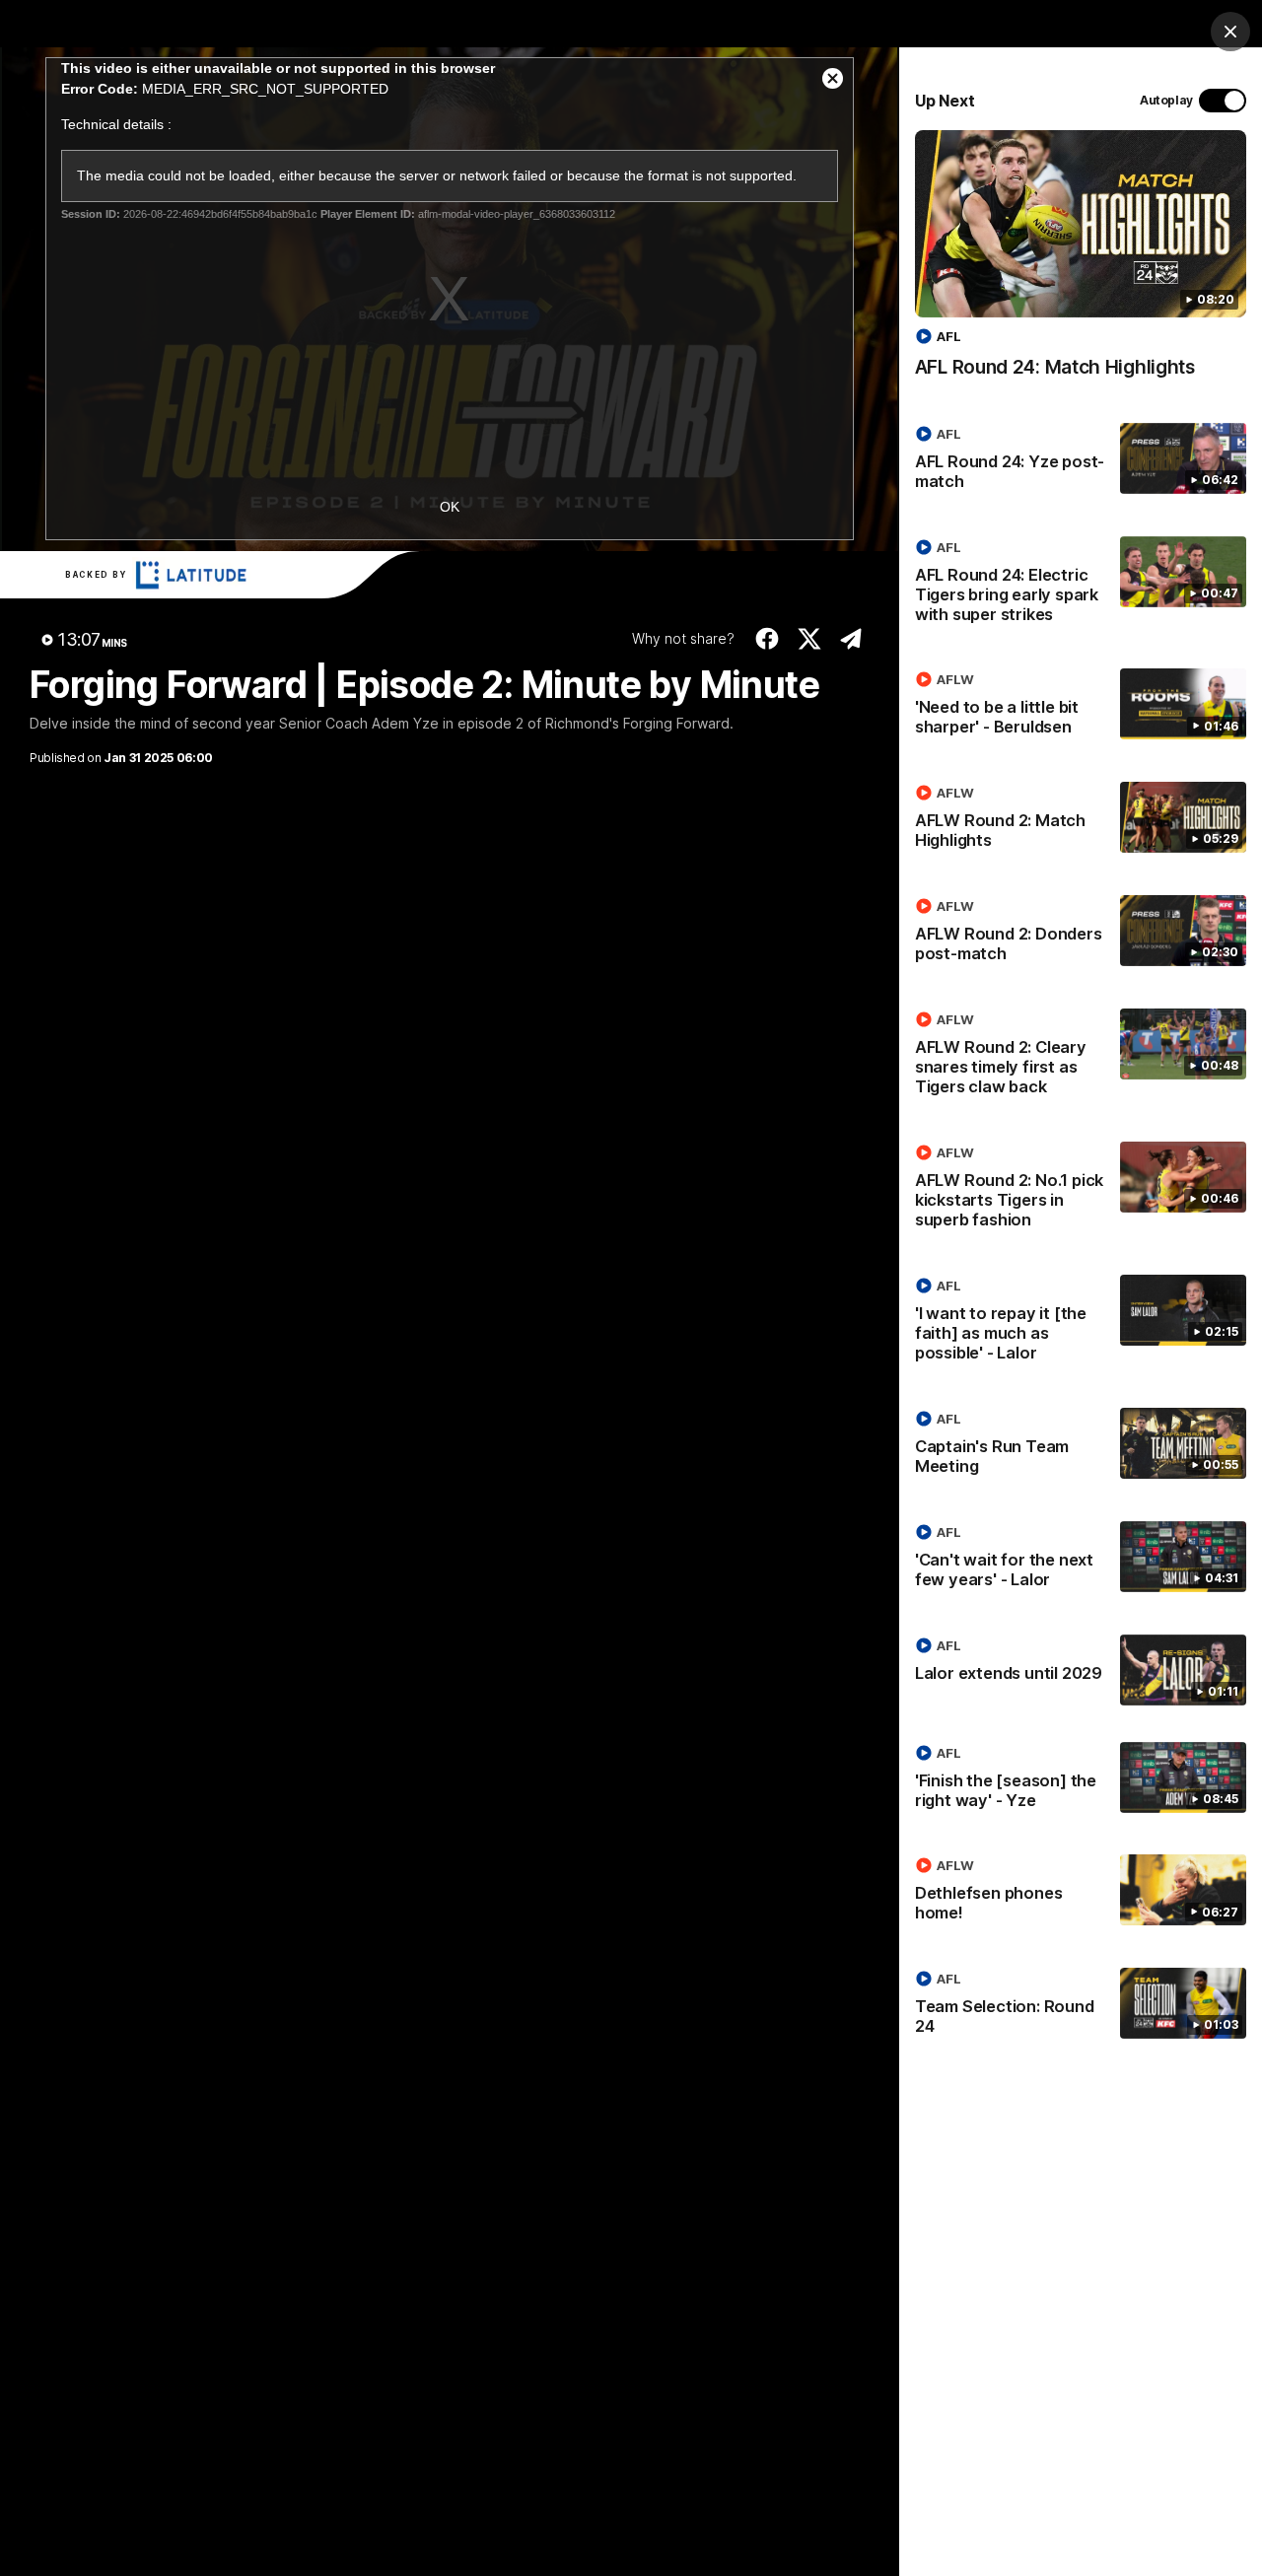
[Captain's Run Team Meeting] (1081, 1446)
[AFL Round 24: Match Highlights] (1081, 264)
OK (450, 507)
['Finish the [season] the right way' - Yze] (1081, 1780)
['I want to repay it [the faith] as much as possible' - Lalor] (1081, 1323)
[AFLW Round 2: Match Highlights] (1081, 820)
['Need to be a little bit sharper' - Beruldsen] (1081, 707)
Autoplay (1166, 100)
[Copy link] (851, 639)
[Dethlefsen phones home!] (1081, 1893)
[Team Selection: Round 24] (1081, 2006)
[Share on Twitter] (810, 639)
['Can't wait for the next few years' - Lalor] (1081, 1560)
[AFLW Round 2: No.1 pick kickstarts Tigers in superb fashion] (1081, 1190)
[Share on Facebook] (768, 639)
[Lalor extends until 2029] (1081, 1670)
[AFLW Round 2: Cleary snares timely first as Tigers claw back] (1081, 1057)
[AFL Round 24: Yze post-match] (1081, 461)
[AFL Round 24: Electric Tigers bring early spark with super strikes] (1081, 585)
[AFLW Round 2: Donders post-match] (1081, 934)
